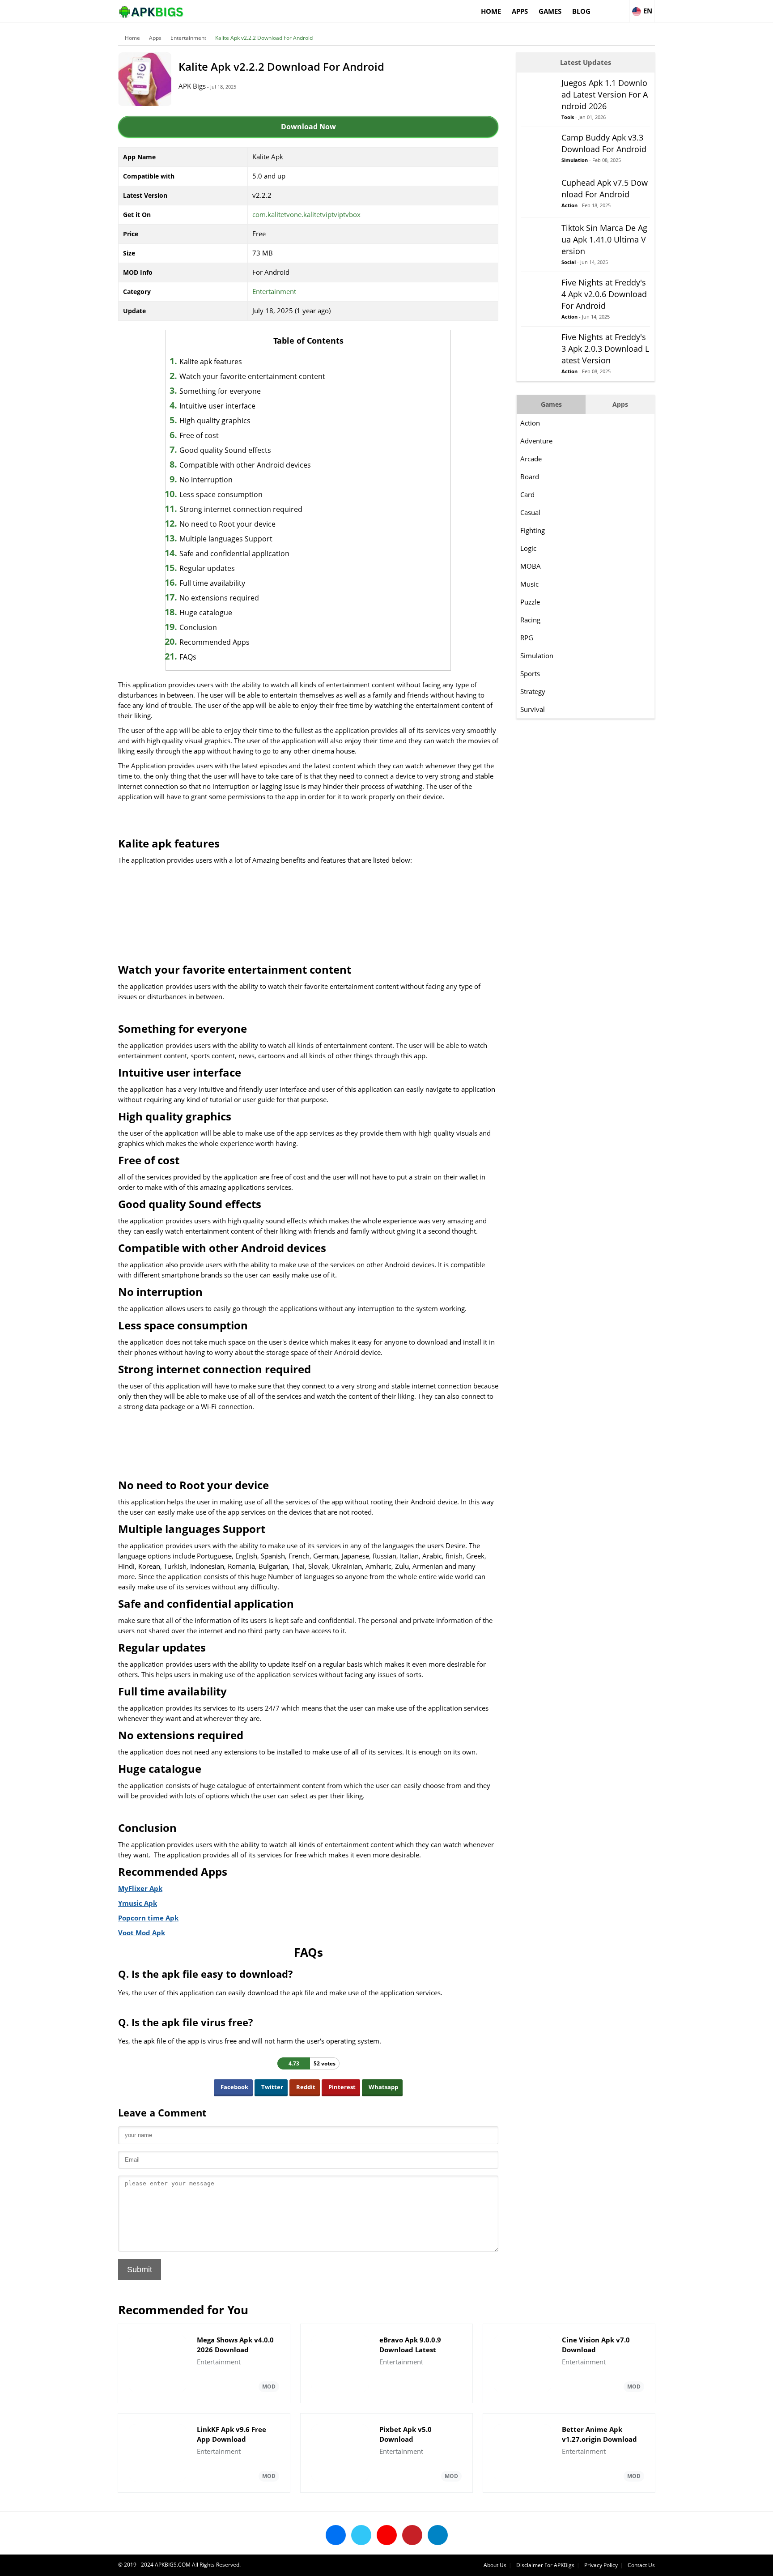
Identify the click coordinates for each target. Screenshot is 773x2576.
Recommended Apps (214, 642)
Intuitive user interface (217, 406)
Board (530, 477)
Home (491, 11)
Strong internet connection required (241, 509)
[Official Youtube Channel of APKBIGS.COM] (387, 2535)
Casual (530, 512)
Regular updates (207, 568)
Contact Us (641, 2565)
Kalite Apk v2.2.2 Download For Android (264, 38)
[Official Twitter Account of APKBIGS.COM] (361, 2535)
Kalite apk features (211, 362)
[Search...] (622, 7)
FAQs (188, 657)
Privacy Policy (601, 2565)
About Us (495, 2565)
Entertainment (188, 38)
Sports (530, 673)
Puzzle (530, 602)
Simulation (537, 656)
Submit (140, 2269)
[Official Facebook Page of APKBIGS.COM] (336, 2535)
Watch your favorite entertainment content (252, 376)
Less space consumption (221, 494)
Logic (528, 548)
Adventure (536, 441)
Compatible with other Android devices (245, 465)
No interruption (206, 480)
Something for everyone (220, 391)
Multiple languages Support (226, 539)
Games (550, 11)
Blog (581, 11)
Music (529, 584)
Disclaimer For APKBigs (545, 2565)
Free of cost (199, 435)
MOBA (531, 566)
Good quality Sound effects (225, 450)
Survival (533, 709)
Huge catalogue (206, 613)
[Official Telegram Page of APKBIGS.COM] (438, 2535)
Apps (520, 11)
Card (527, 494)
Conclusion (198, 627)
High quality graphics (215, 421)
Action (530, 423)
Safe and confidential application (234, 554)
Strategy (533, 691)
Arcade (531, 459)
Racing (530, 620)
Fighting (533, 530)
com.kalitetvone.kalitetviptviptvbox (306, 214)
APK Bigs (192, 86)
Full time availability (212, 583)
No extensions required (219, 598)
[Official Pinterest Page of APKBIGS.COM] (412, 2535)
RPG (527, 638)
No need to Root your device (227, 524)
